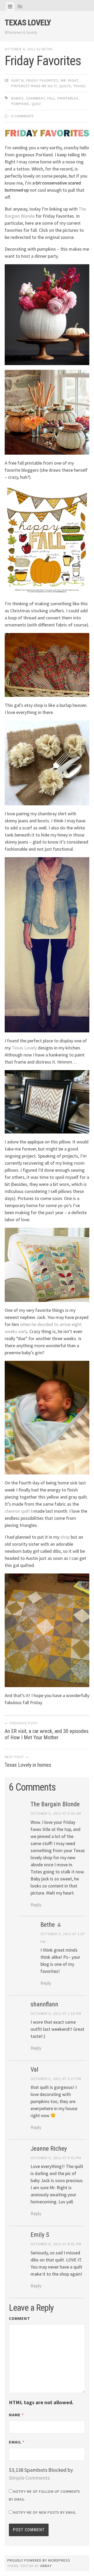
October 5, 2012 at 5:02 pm (56, 2158)
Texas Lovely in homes (28, 1761)
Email (17, 2442)
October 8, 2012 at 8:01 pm (56, 2244)
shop (65, 1537)
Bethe (47, 49)
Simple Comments (29, 2478)
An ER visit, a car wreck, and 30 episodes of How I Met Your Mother (47, 1731)
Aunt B (17, 80)
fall (51, 98)
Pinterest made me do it (34, 86)
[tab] (10, 7)
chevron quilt (17, 1511)
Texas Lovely (28, 23)
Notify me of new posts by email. (45, 2512)
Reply (36, 1905)
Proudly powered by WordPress (39, 2560)
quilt (36, 104)
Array (46, 2566)
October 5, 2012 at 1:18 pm (56, 2013)
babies (17, 98)
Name (16, 2415)
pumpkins (20, 104)
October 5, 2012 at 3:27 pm (56, 2079)
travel (80, 86)
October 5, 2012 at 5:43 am (56, 1813)
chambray (36, 98)
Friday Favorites (42, 80)
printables (68, 98)
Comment (19, 2318)
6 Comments (23, 116)
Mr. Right (70, 80)
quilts (65, 86)
